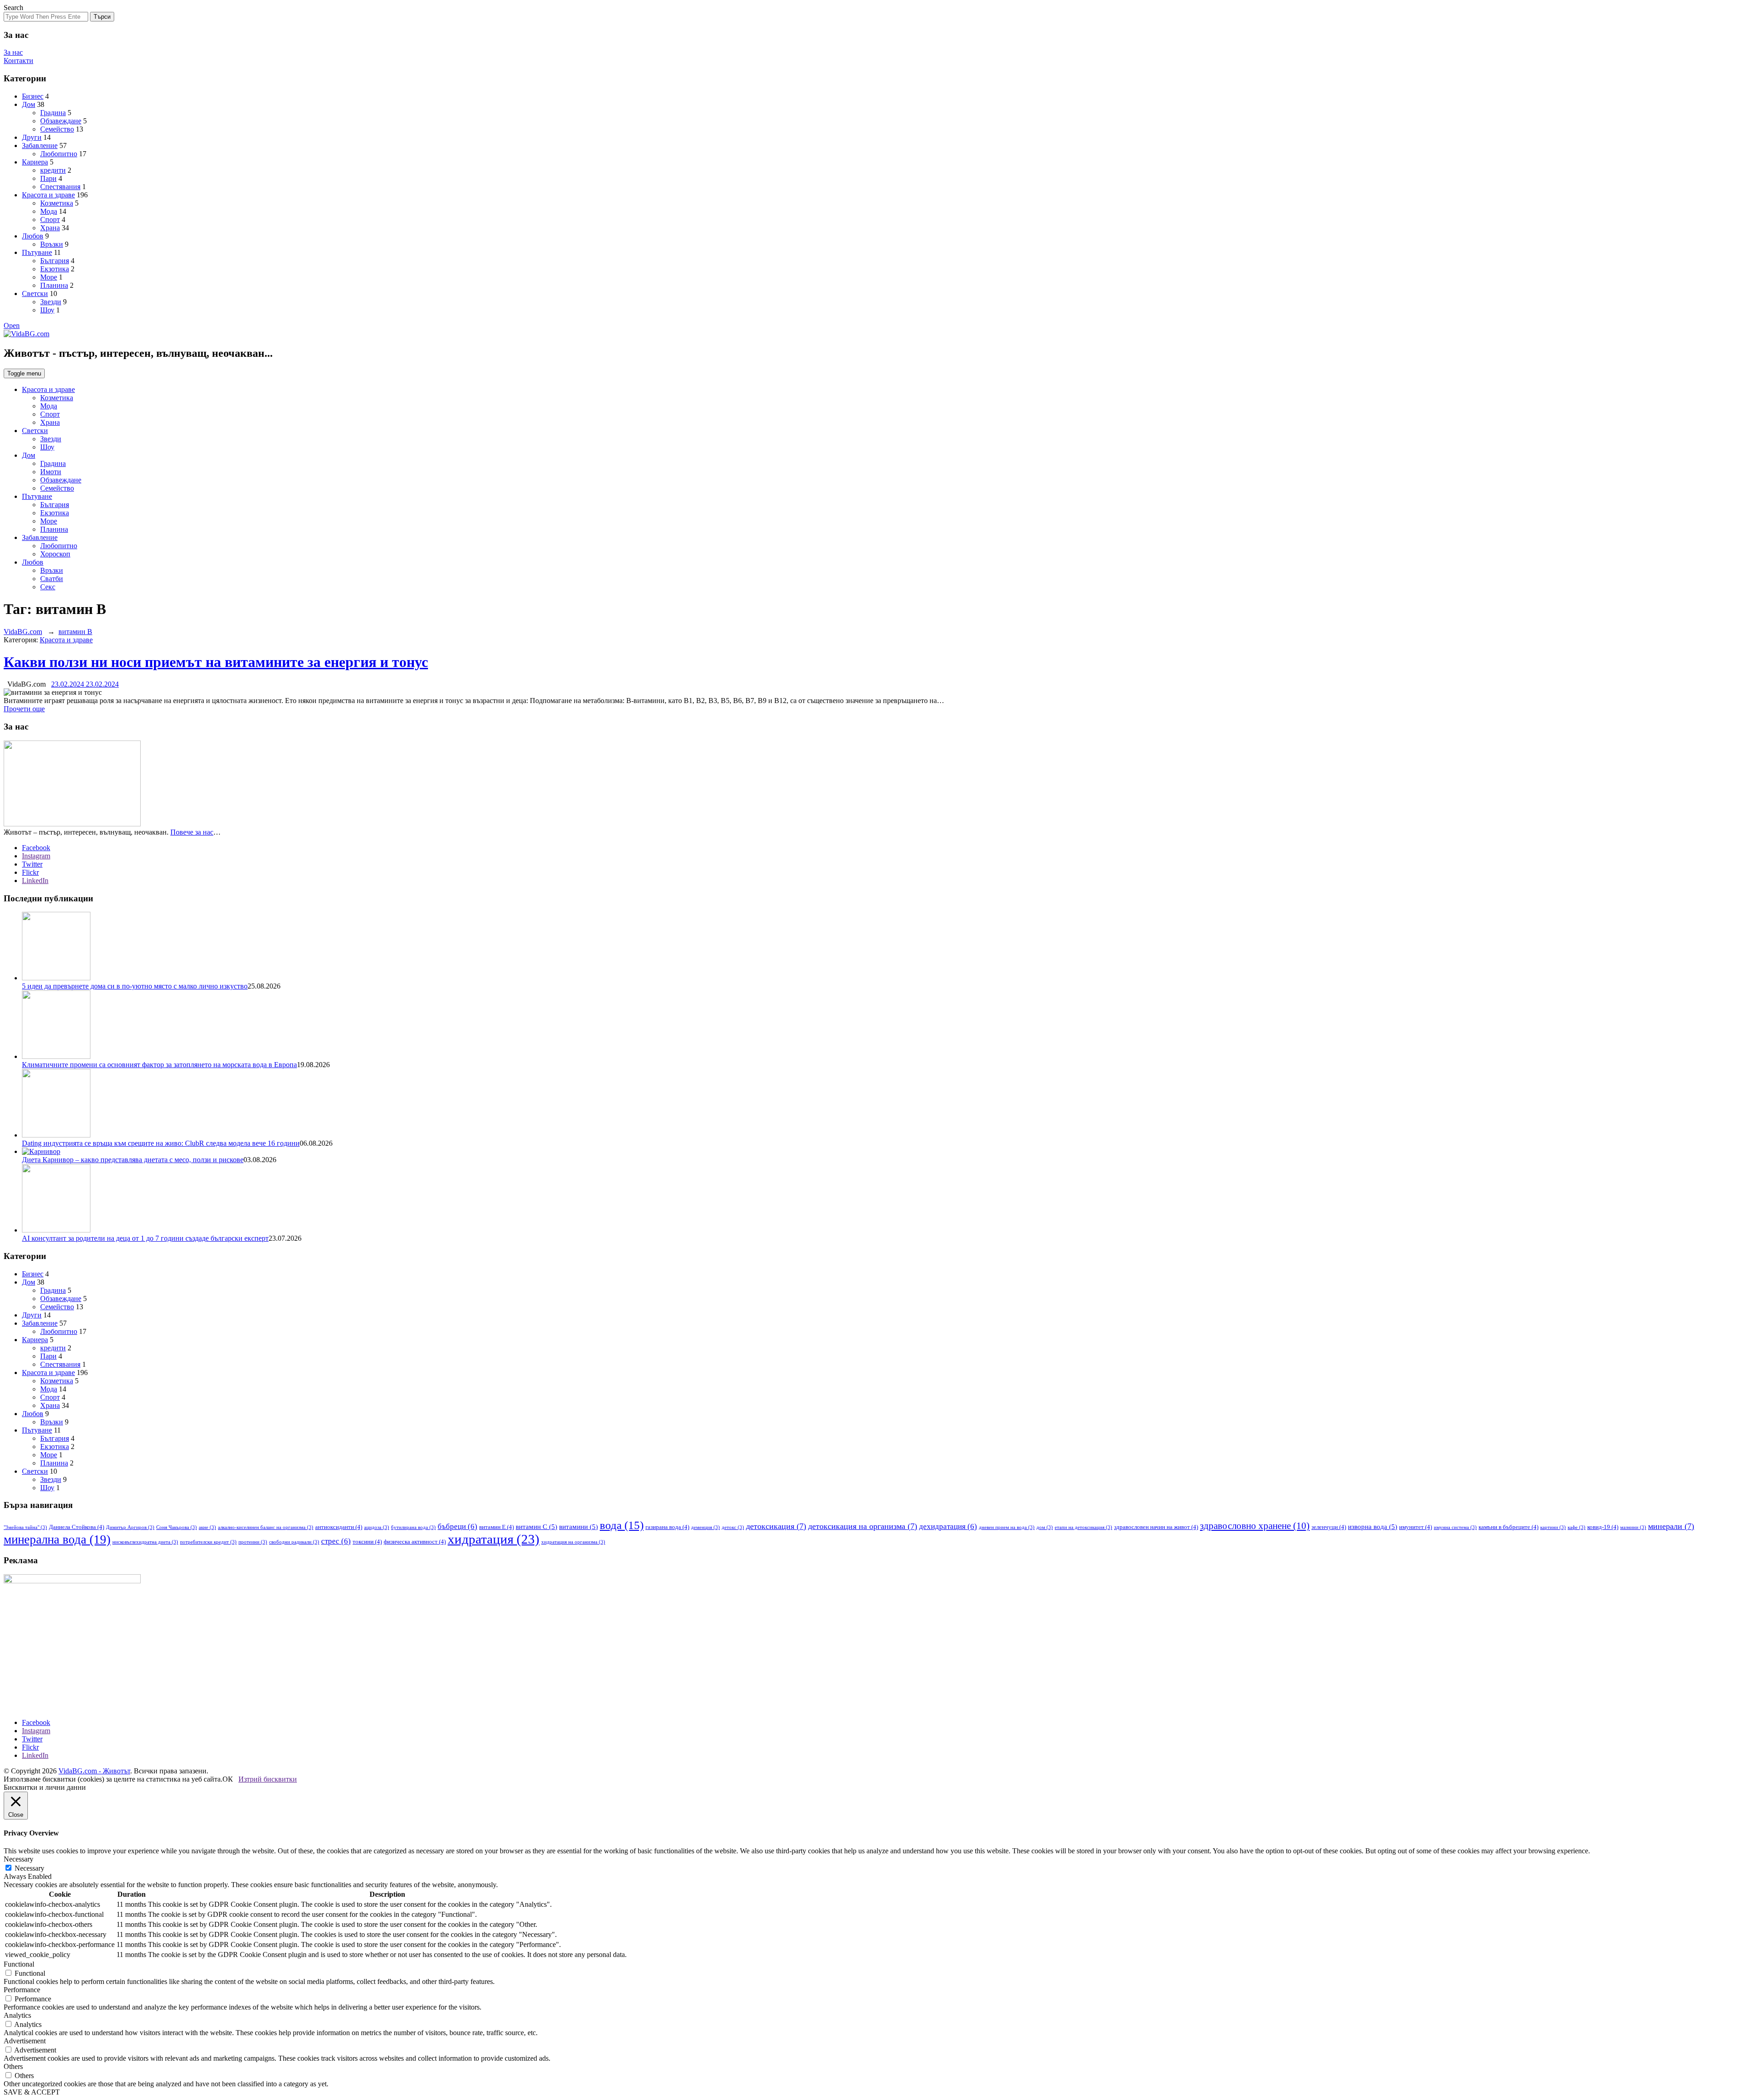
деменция (705, 1527)
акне (207, 1527)
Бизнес (33, 96)
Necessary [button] (18, 1859)
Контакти (18, 61)
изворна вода (1373, 1527)
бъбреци (457, 1526)
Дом (29, 104)
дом (1045, 1527)
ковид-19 (1603, 1527)
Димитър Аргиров (130, 1527)
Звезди (51, 302)
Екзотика (55, 269)
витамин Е (497, 1527)
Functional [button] (19, 1964)
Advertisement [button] (25, 2041)
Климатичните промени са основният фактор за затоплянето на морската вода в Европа (159, 1065)
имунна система (1455, 1527)
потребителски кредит (208, 1542)
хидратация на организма (573, 1542)
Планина (54, 285)
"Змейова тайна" (25, 1527)
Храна (50, 228)
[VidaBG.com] (26, 334)
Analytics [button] (17, 2015)
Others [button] (13, 2066)
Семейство (57, 129)
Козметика (57, 203)
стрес (336, 1541)
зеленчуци (1329, 1527)
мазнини (1633, 1527)
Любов (33, 236)
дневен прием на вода (1007, 1527)
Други (32, 137)
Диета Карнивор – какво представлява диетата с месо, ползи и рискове (133, 1160)
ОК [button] (228, 1779)
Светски (35, 294)
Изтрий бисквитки (268, 1779)
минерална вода (57, 1539)
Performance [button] (22, 1990)
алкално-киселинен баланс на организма (266, 1527)
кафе (1577, 1527)
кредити (53, 170)
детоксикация (776, 1526)
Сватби (52, 579)
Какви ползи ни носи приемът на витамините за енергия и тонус (216, 662)
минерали (1671, 1526)
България (55, 261)
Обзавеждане (61, 121)
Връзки (52, 244)
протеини (253, 1542)
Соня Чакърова (177, 1527)
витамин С (536, 1527)
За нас (13, 52)
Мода (49, 211)
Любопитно (59, 154)
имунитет (1416, 1527)
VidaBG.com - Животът (94, 1771)
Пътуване (37, 252)
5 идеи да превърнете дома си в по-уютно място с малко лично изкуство (135, 986)
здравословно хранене (1255, 1526)
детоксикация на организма (863, 1526)
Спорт (50, 220)
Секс (48, 587)
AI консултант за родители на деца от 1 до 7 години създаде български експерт (145, 1238)
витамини (579, 1527)
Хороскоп (55, 554)
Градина (53, 113)
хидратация (494, 1539)
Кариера (35, 162)
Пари (48, 178)
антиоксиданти (339, 1527)
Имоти (51, 472)
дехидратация (948, 1526)
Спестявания (60, 187)
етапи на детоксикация (1083, 1527)
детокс (733, 1527)
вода (622, 1525)
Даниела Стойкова (77, 1527)
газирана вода (667, 1527)
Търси (102, 17)
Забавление (40, 145)
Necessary (29, 1868)
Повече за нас (192, 832)
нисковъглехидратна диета (145, 1542)
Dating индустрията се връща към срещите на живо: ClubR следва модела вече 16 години (161, 1143)
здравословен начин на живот (1156, 1527)
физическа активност (415, 1542)
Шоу (47, 310)
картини (1553, 1527)
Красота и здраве (48, 195)
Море (49, 277)
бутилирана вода (413, 1527)
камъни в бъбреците (1508, 1527)
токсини (367, 1542)
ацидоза (377, 1527)
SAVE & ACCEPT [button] (32, 2092)
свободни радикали (294, 1542)
